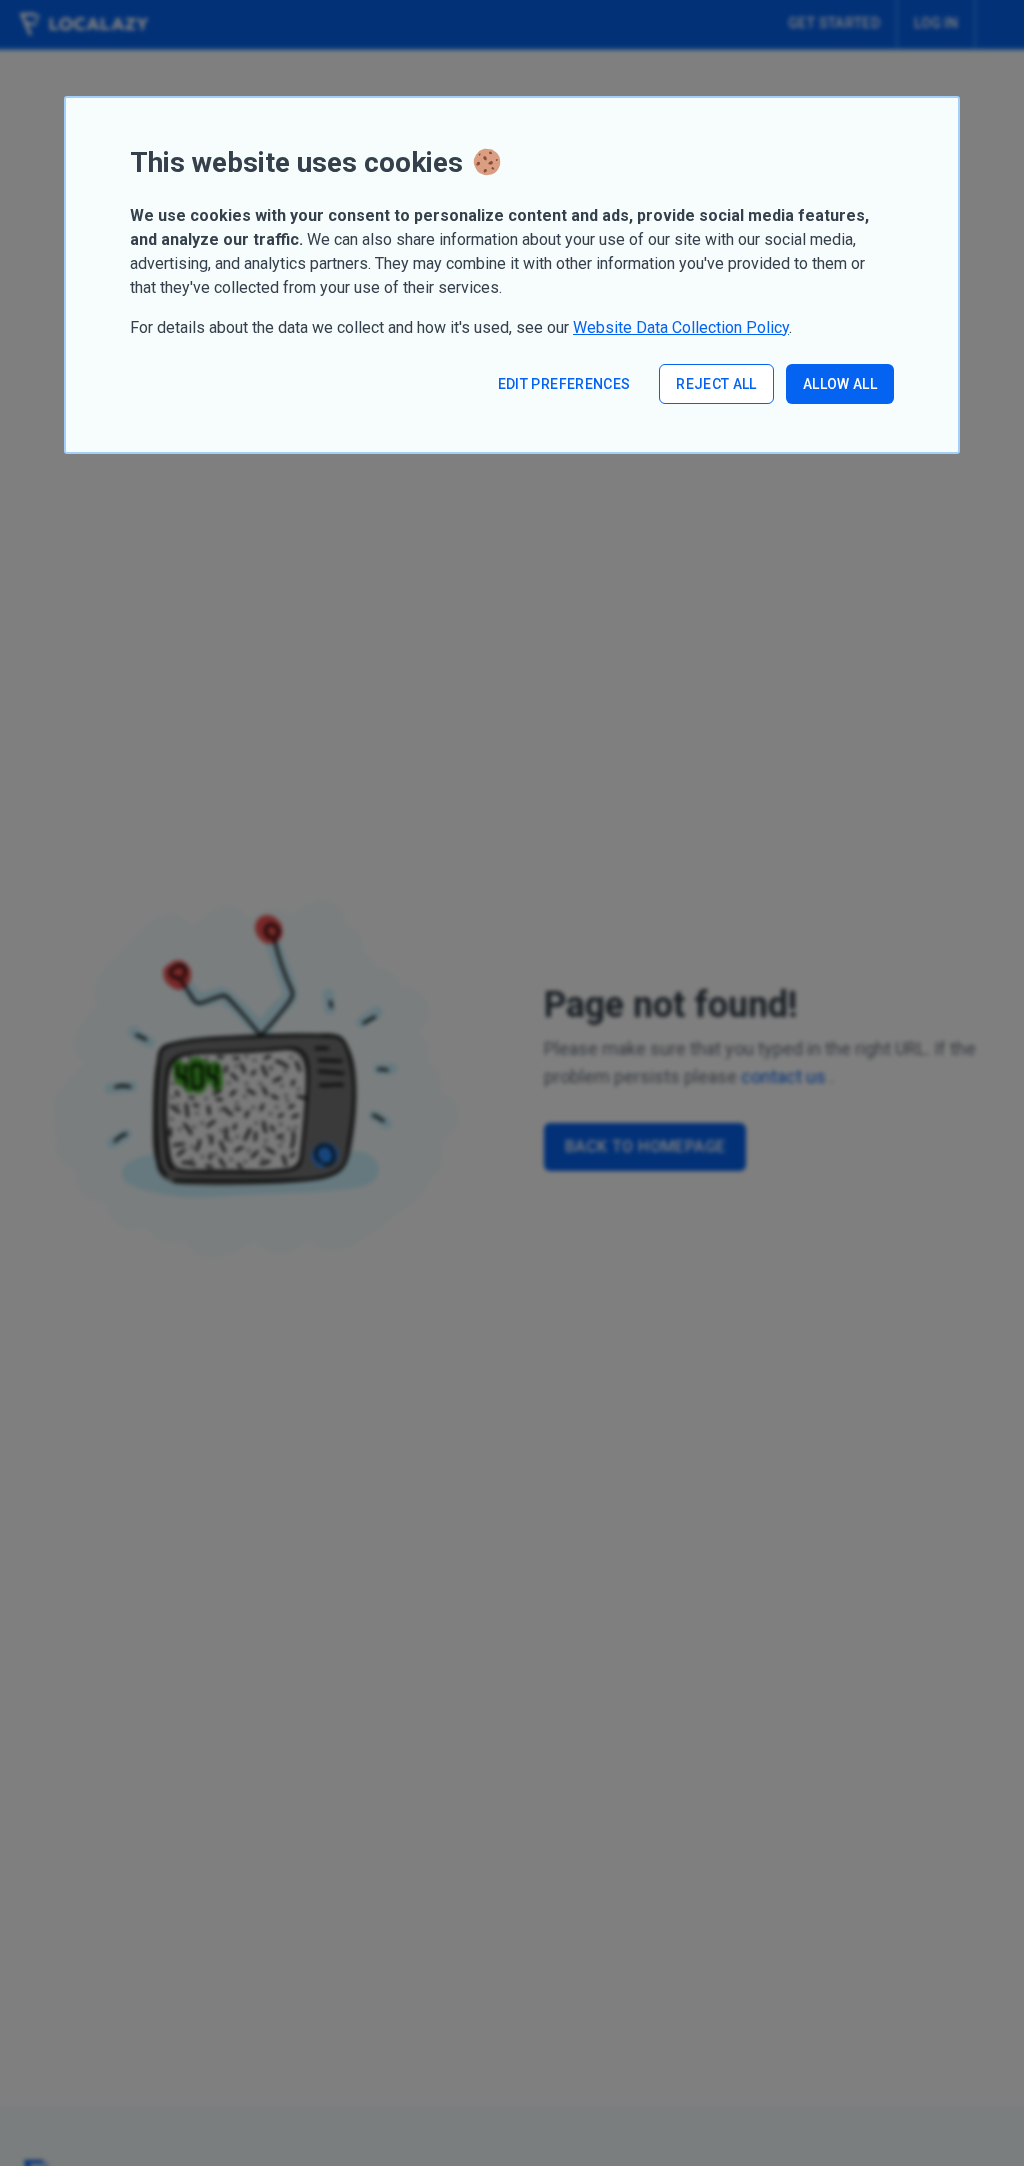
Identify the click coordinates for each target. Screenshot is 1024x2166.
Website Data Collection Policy (681, 327)
